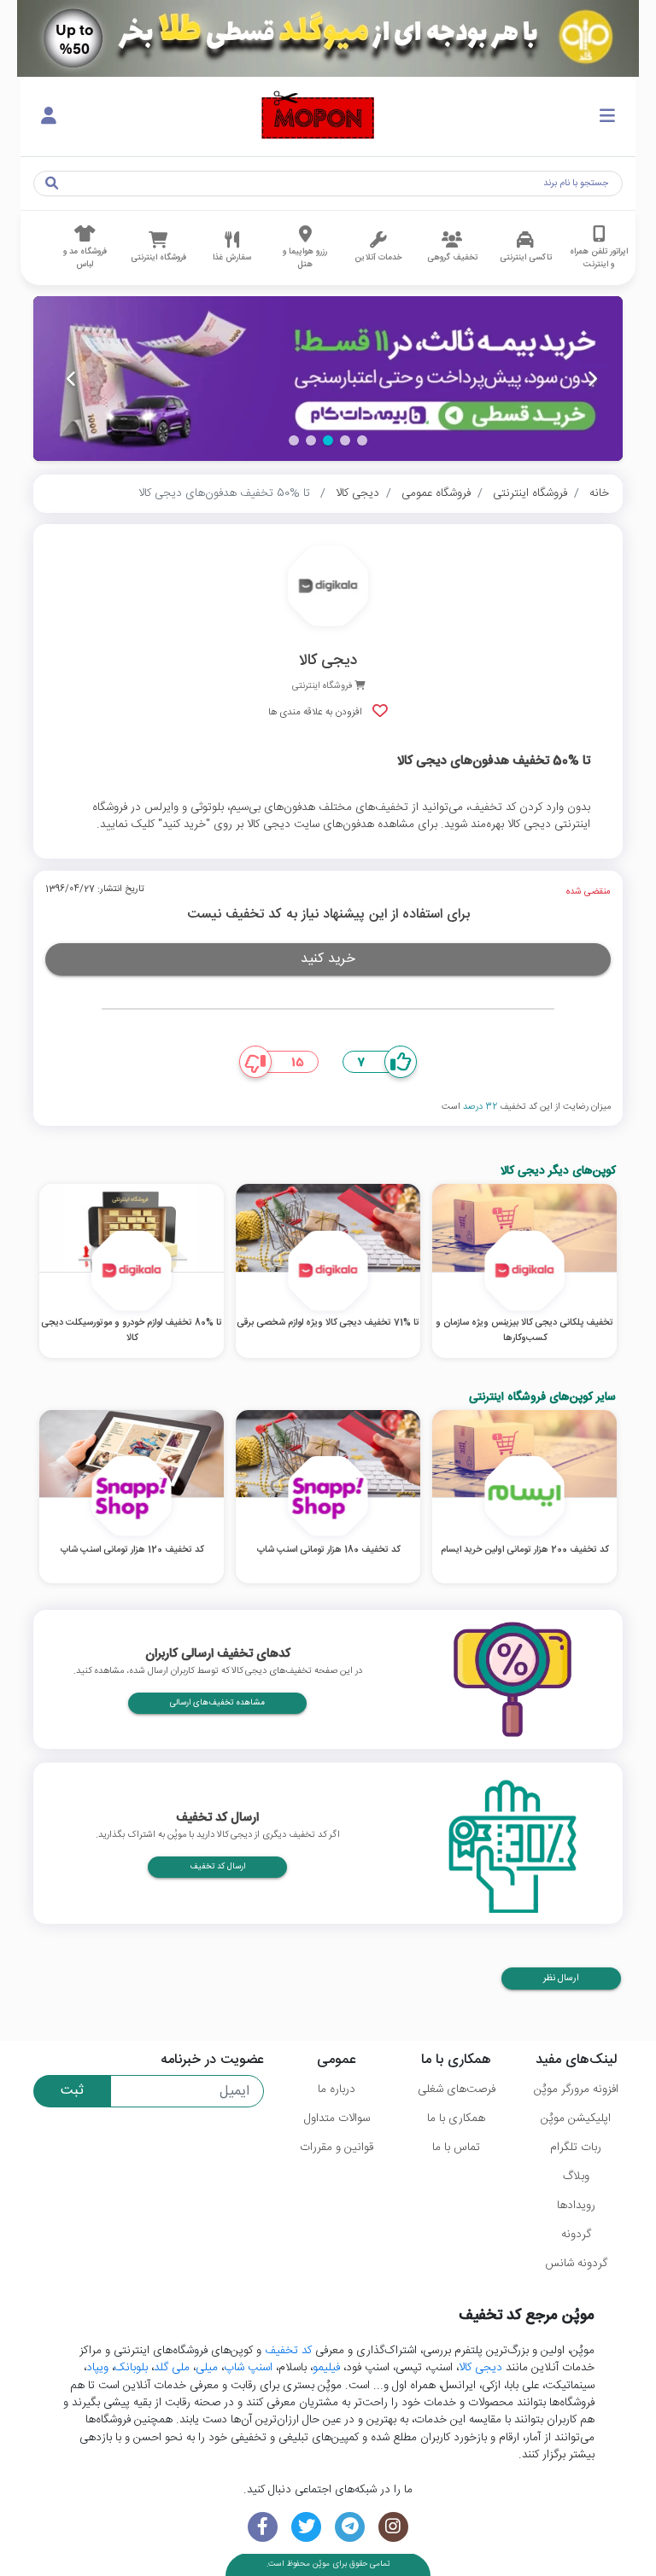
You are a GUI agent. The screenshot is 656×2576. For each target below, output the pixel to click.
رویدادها (576, 2206)
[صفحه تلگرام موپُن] (350, 2527)
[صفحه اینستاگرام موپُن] (393, 2527)
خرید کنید (328, 959)
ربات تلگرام (576, 2148)
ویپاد (97, 2368)
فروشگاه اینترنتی (530, 493)
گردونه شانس (576, 2264)
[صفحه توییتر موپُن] (306, 2527)
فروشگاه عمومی (436, 493)
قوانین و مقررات (337, 2148)
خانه (599, 493)
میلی (207, 2368)
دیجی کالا (357, 493)
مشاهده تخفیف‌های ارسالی (217, 1703)
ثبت (72, 2091)
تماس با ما (456, 2148)
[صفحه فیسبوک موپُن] (263, 2527)
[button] (362, 440)
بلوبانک (131, 2368)
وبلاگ (576, 2177)
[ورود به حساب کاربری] (49, 117)
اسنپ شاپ (248, 2368)
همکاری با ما (456, 2118)
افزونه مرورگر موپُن (576, 2089)
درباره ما (337, 2089)
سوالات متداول (337, 2118)
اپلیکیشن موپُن (576, 2118)
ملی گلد (172, 2368)
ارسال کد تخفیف (217, 1867)
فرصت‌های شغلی (457, 2089)
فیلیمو (326, 2368)
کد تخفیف (288, 2351)
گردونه (576, 2235)
